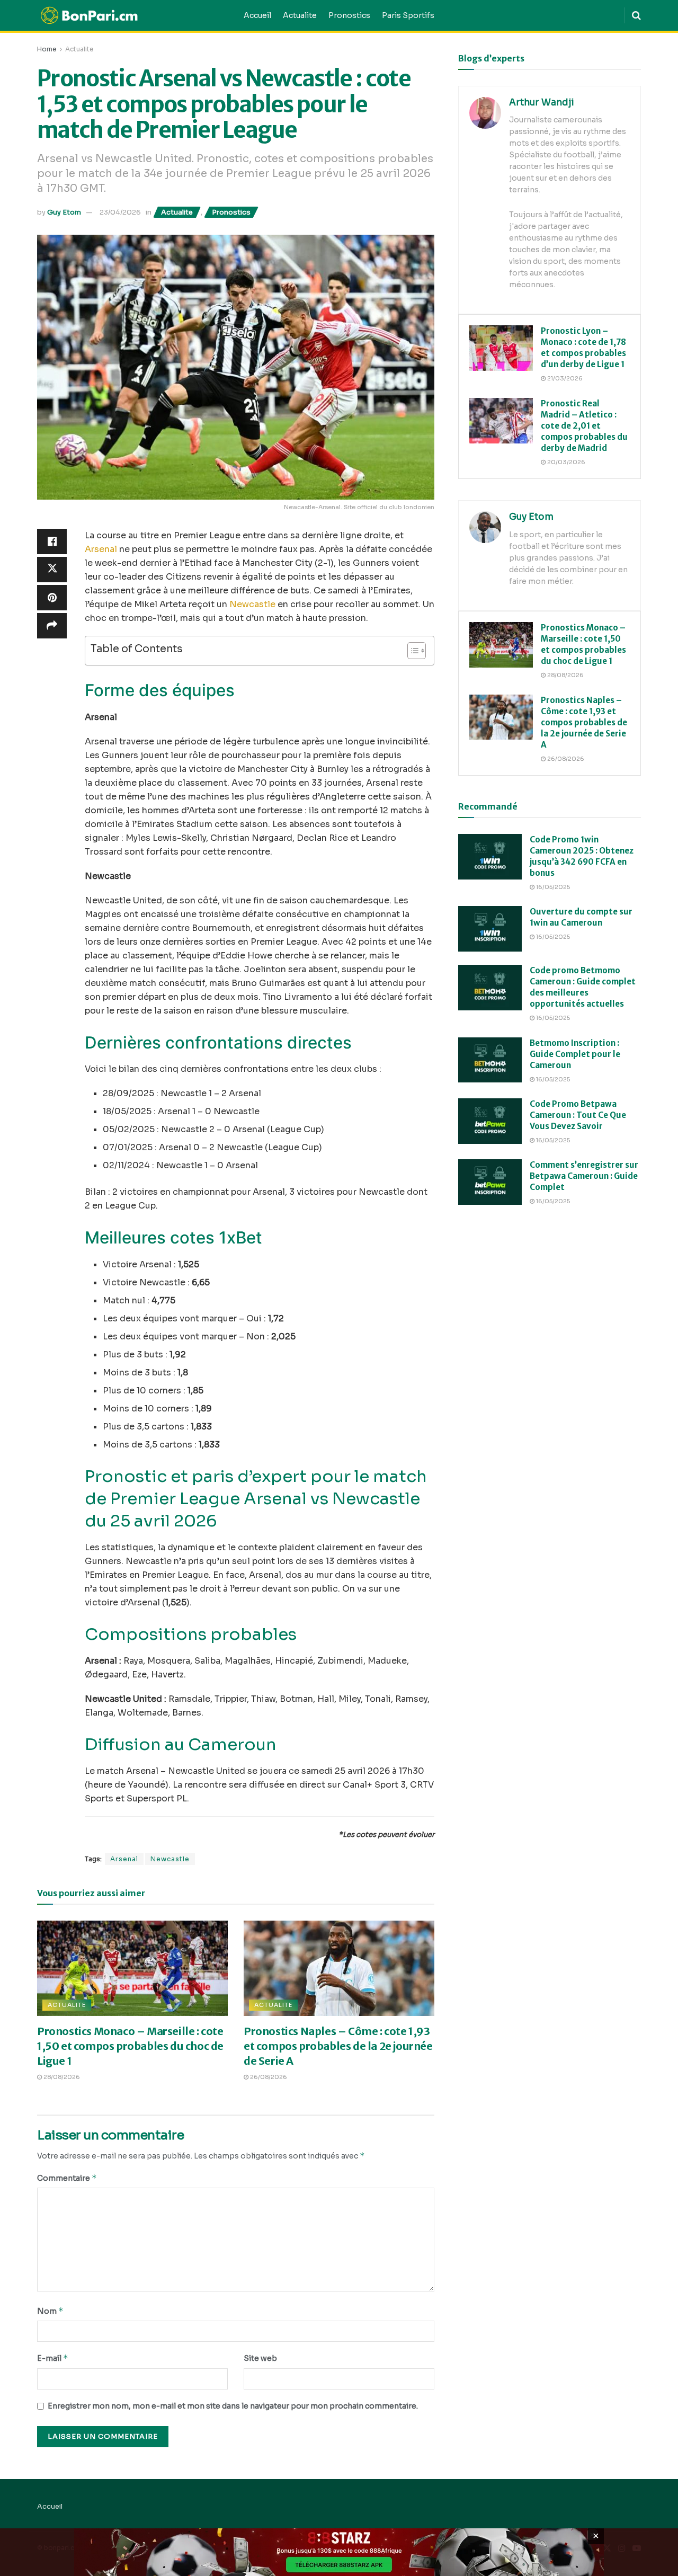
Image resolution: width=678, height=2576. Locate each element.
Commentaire (67, 2178)
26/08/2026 (268, 2077)
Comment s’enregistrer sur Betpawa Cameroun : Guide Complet (584, 1176)
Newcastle (252, 604)
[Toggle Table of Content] (411, 651)
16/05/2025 (552, 887)
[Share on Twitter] (52, 570)
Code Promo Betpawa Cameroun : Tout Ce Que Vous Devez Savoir (578, 1115)
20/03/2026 (565, 462)
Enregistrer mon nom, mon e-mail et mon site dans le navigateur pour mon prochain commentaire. (233, 2406)
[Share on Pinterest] (52, 598)
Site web (260, 2358)
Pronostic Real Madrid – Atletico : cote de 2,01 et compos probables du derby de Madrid (584, 426)
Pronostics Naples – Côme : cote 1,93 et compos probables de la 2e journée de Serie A (338, 2046)
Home (47, 49)
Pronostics (349, 15)
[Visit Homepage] (133, 16)
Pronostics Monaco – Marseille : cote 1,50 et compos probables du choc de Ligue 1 (130, 2046)
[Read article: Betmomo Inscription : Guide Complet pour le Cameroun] (490, 1060)
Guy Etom (64, 212)
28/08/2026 (61, 2077)
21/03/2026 (564, 378)
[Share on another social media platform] (52, 626)
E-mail (53, 2358)
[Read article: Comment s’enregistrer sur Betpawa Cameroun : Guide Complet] (490, 1182)
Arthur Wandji (542, 103)
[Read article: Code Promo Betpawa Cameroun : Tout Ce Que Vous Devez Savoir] (490, 1121)
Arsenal (101, 549)
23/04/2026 (120, 212)
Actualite (300, 15)
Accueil (257, 15)
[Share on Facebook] (52, 541)
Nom (50, 2311)
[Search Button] (636, 15)
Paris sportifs (408, 15)
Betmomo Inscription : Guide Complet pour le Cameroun (575, 1054)
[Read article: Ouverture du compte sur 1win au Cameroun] (490, 929)
